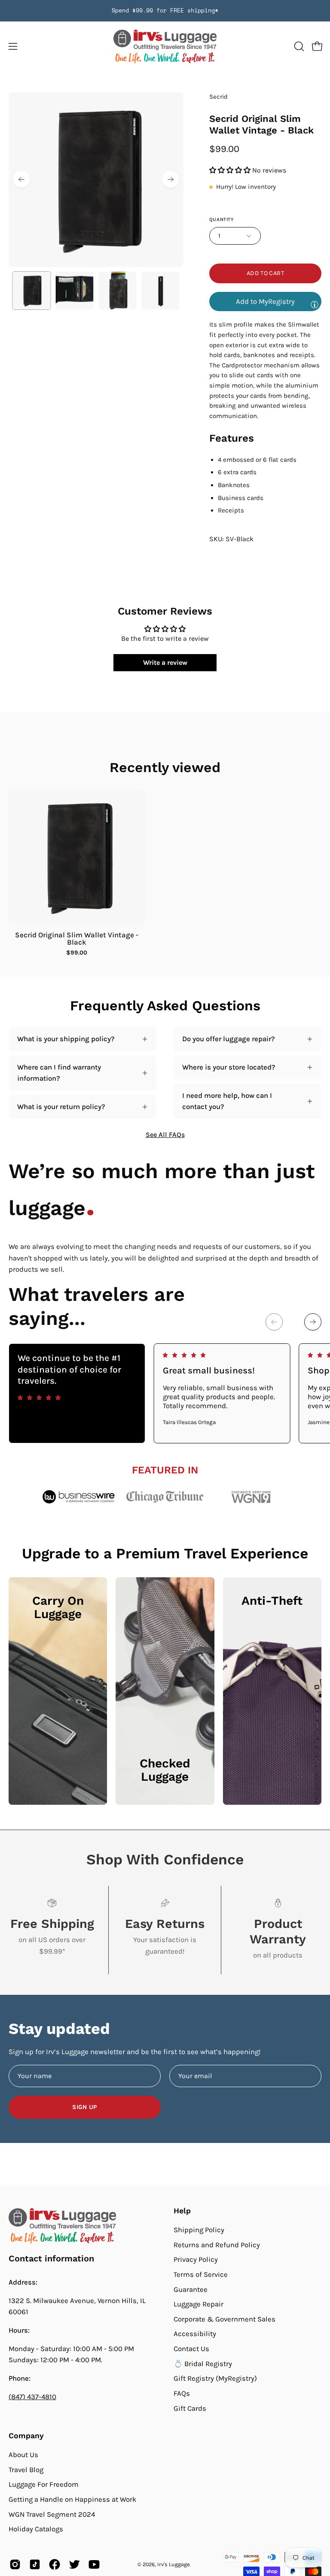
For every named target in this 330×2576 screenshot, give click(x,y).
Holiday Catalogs (36, 2529)
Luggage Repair (199, 2304)
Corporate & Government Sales (225, 2319)
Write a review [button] (165, 662)
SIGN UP (85, 2107)
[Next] (171, 179)
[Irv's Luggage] (165, 47)
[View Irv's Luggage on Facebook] (55, 2564)
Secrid (218, 97)
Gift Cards (190, 2408)
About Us (23, 2455)
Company (26, 2436)
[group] (165, 11)
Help (182, 2211)
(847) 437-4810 (32, 2397)
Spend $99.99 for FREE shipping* (165, 11)
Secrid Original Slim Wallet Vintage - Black (77, 939)
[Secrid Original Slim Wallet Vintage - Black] (31, 291)
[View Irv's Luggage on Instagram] (15, 2564)
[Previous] (21, 179)
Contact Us (191, 2349)
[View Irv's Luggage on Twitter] (74, 2564)
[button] (298, 46)
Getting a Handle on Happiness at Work (72, 2499)
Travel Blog (26, 2469)
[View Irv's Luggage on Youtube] (94, 2564)
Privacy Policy (196, 2259)
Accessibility (195, 2334)
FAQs (182, 2393)
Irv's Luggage (173, 2564)
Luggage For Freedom (44, 2484)
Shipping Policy (199, 2230)
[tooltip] (315, 304)
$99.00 (77, 953)
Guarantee (191, 2289)
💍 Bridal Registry (203, 2363)
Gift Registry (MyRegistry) (215, 2378)
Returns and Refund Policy (217, 2244)
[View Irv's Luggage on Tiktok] (35, 2564)
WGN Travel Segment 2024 (52, 2514)
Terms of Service (201, 2274)
